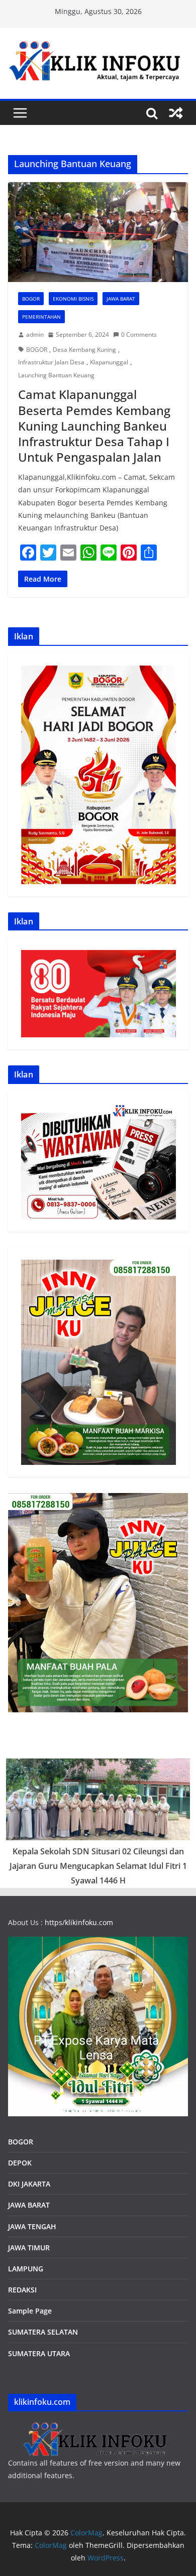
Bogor (31, 299)
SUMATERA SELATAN (43, 2332)
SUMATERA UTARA (39, 2353)
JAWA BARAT (121, 299)
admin (35, 334)
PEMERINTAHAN (41, 317)
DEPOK (20, 2163)
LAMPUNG (26, 2269)
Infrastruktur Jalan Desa (51, 362)
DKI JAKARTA (29, 2184)
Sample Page (30, 2311)
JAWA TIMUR (29, 2248)
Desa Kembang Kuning (84, 350)
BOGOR (37, 350)
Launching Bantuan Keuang (56, 375)
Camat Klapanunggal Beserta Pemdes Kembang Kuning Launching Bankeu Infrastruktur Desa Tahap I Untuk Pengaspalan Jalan (94, 426)
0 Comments (139, 334)
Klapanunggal (109, 362)
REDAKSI (22, 2290)
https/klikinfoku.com (79, 1922)
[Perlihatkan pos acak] (176, 113)
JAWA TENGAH (32, 2226)
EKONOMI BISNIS (73, 299)
